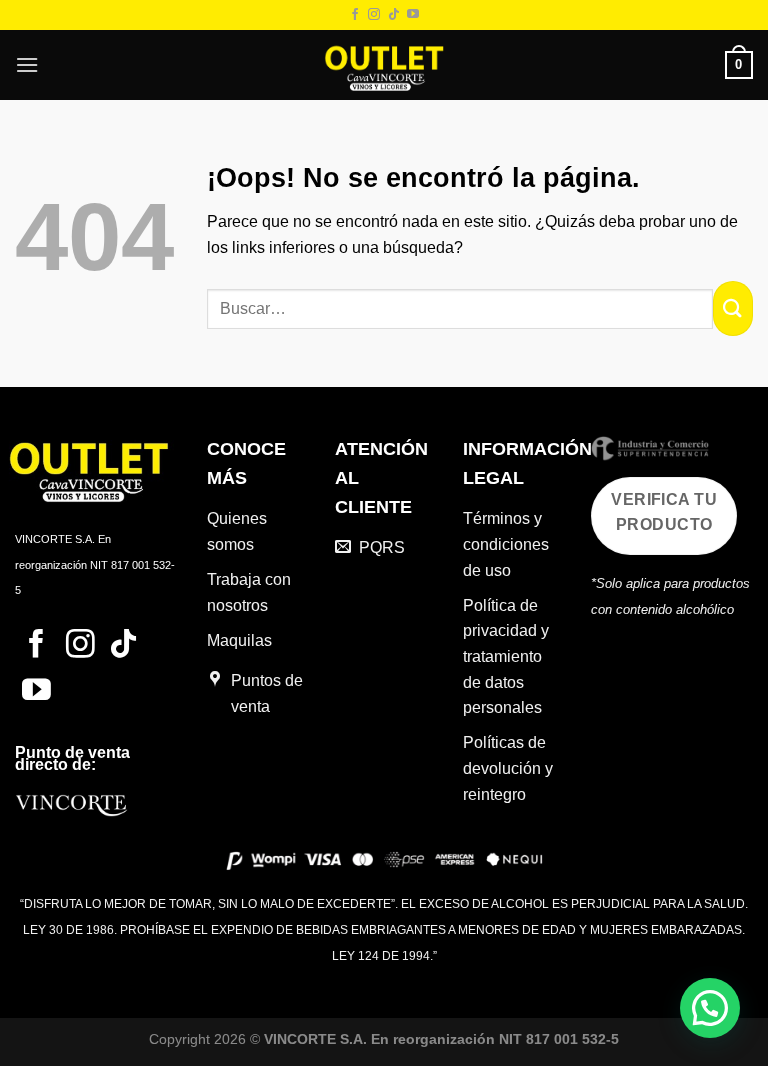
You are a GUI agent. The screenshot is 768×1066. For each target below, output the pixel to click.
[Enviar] (733, 308)
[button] (710, 1008)
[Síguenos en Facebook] (355, 15)
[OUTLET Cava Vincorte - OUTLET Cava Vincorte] (384, 64)
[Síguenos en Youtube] (413, 15)
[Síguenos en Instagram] (374, 15)
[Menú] (27, 64)
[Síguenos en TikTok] (394, 15)
